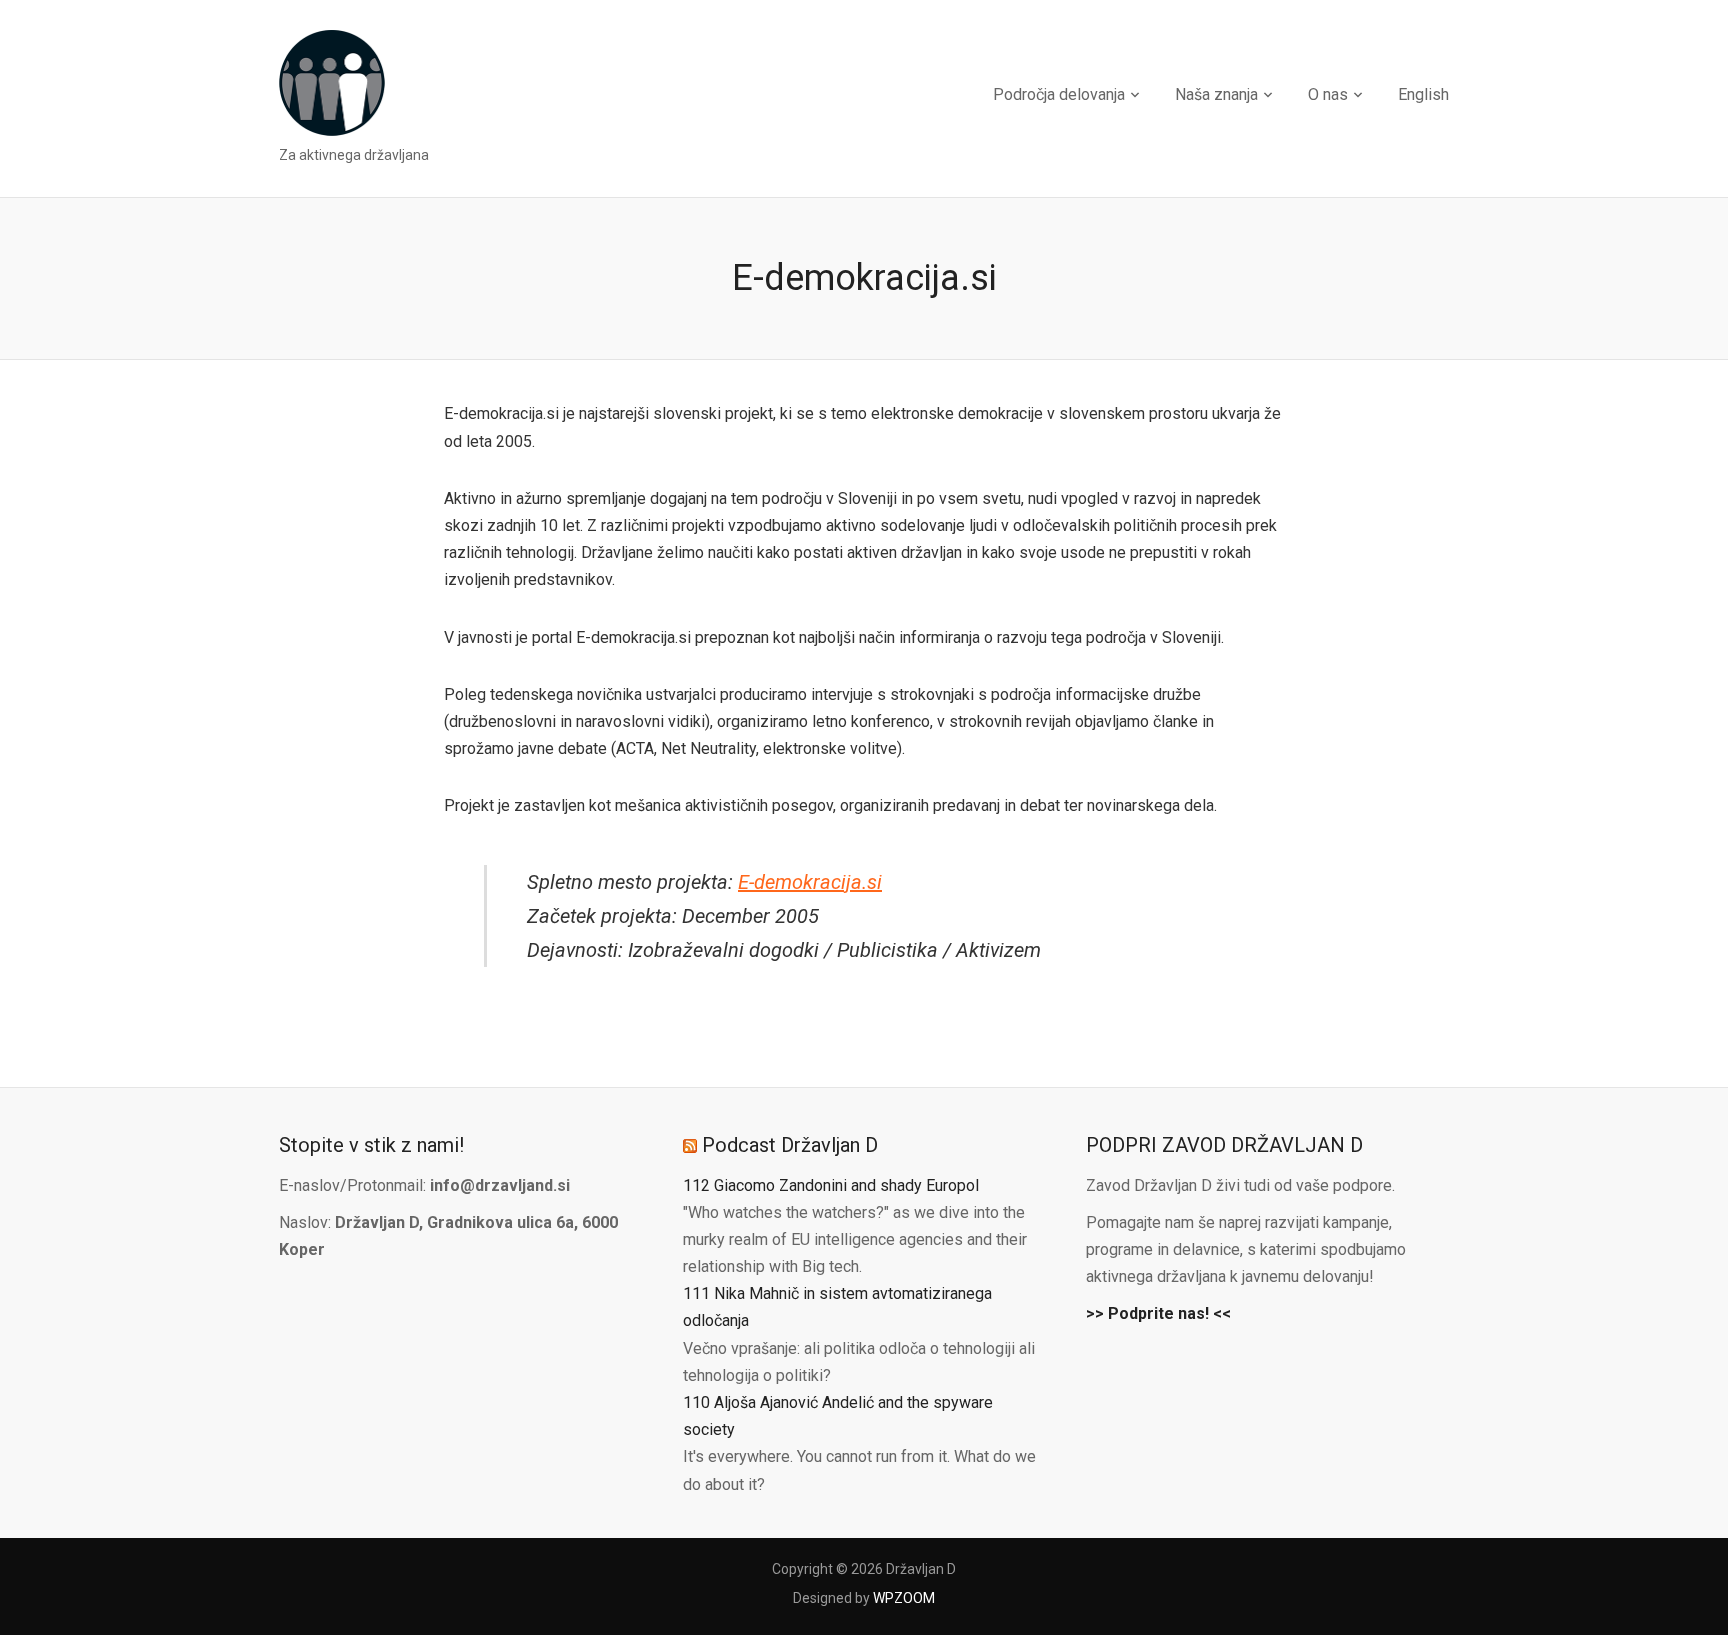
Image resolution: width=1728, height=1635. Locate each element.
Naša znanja (1216, 94)
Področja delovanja (1059, 94)
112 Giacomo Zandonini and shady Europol (831, 1185)
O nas (1328, 94)
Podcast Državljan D (790, 1145)
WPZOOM (904, 1598)
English (1423, 94)
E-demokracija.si (810, 882)
